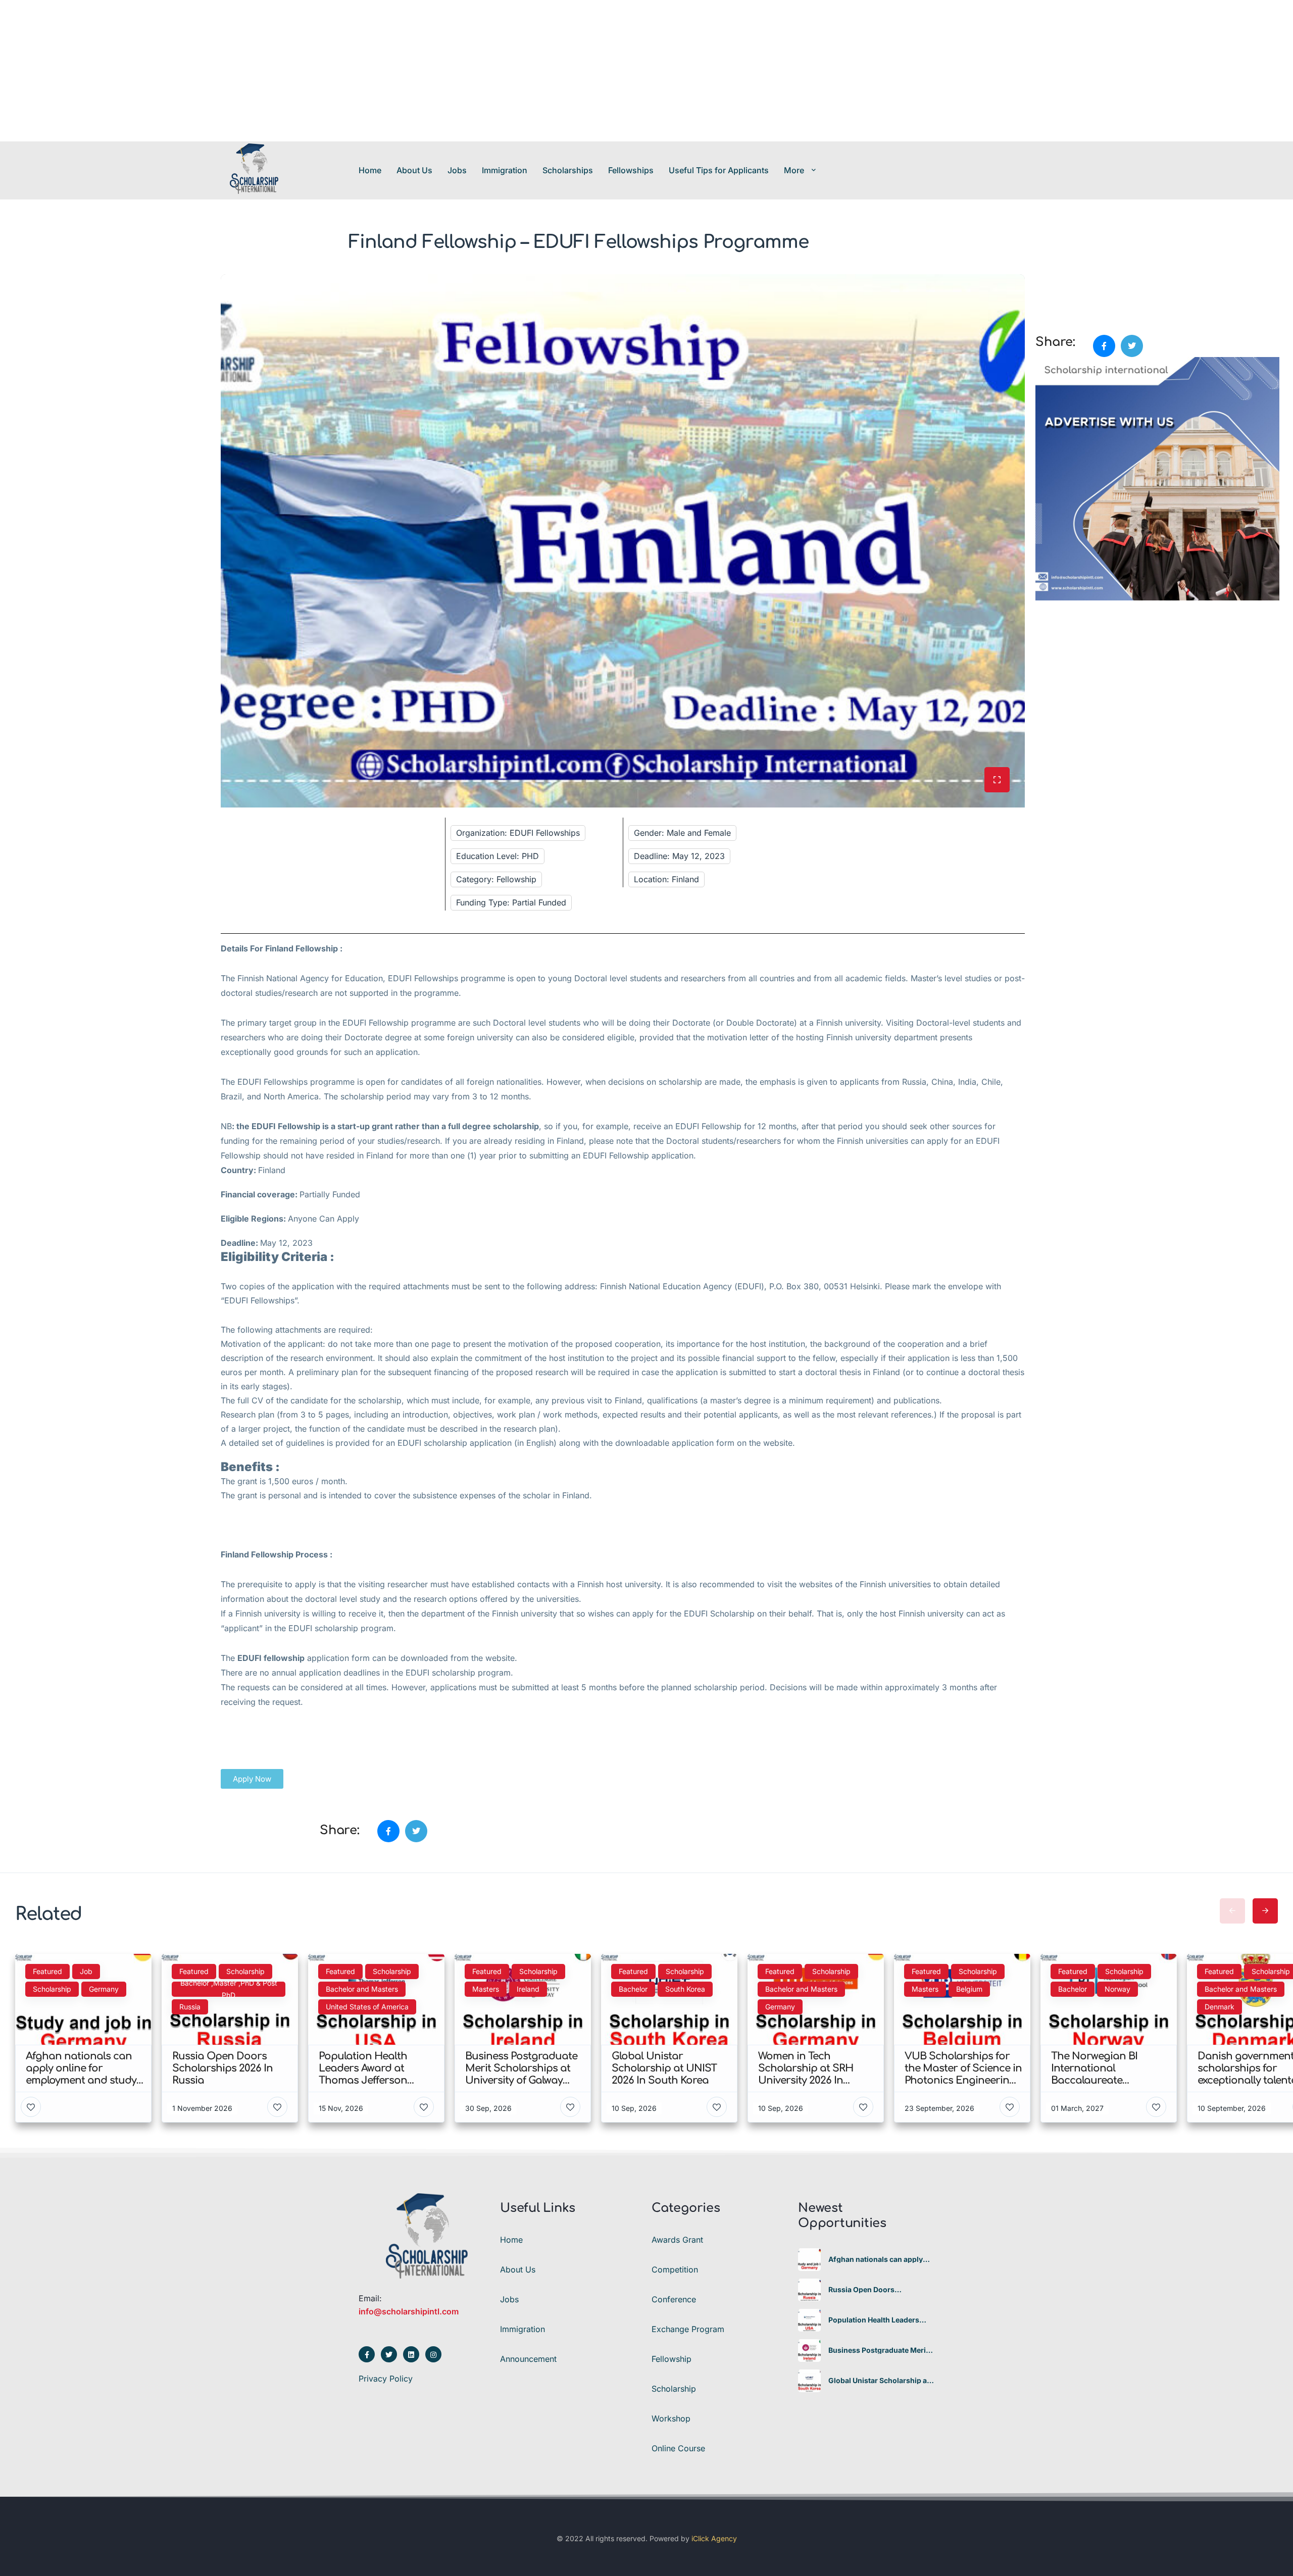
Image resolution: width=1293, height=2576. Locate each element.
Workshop (671, 2418)
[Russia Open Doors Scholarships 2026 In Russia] (809, 2290)
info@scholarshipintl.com (409, 2311)
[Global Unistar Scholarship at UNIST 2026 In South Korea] (809, 2381)
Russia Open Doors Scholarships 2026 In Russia (878, 2290)
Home (370, 170)
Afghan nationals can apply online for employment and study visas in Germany (876, 2259)
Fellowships (631, 170)
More (794, 170)
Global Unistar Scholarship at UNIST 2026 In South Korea (879, 2381)
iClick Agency (714, 2538)
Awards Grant (677, 2240)
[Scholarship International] (254, 170)
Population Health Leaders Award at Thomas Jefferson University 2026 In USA (876, 2320)
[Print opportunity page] (1044, 280)
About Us (414, 170)
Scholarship (674, 2389)
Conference (674, 2299)
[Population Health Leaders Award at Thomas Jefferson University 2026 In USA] (809, 2320)
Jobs (457, 170)
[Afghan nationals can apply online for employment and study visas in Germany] (809, 2260)
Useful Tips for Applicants (719, 170)
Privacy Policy (386, 2379)
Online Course (678, 2448)
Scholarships (568, 170)
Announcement (528, 2359)
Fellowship (672, 2359)
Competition (675, 2269)
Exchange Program (688, 2329)
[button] (252, 1779)
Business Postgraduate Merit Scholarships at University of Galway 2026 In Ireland (878, 2350)
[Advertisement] (303, 71)
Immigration (505, 170)
